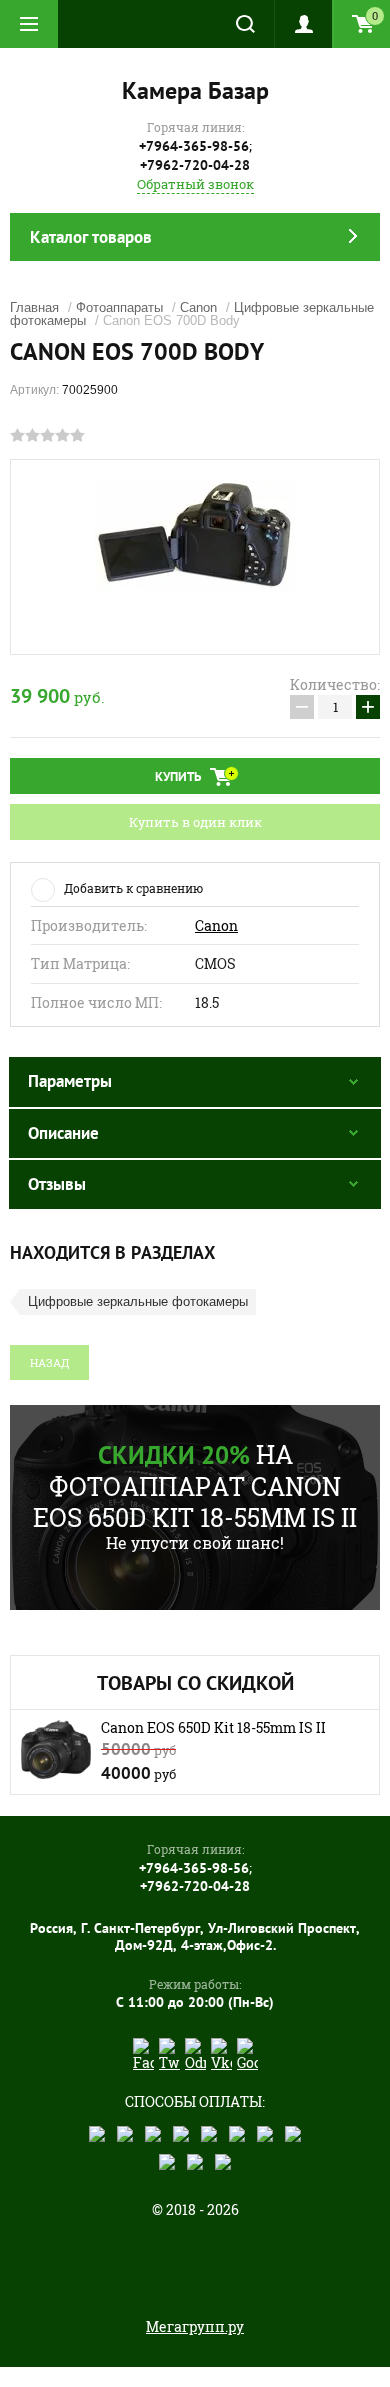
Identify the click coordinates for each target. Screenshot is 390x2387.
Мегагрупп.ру (195, 2326)
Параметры (70, 1081)
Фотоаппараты (119, 307)
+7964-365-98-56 (194, 146)
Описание (63, 1133)
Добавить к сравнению (133, 888)
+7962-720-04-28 (195, 165)
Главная (34, 307)
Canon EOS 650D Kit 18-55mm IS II (213, 1727)
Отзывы (57, 1184)
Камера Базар (195, 90)
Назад (49, 1362)
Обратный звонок (195, 184)
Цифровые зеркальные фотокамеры (138, 1301)
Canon (198, 307)
